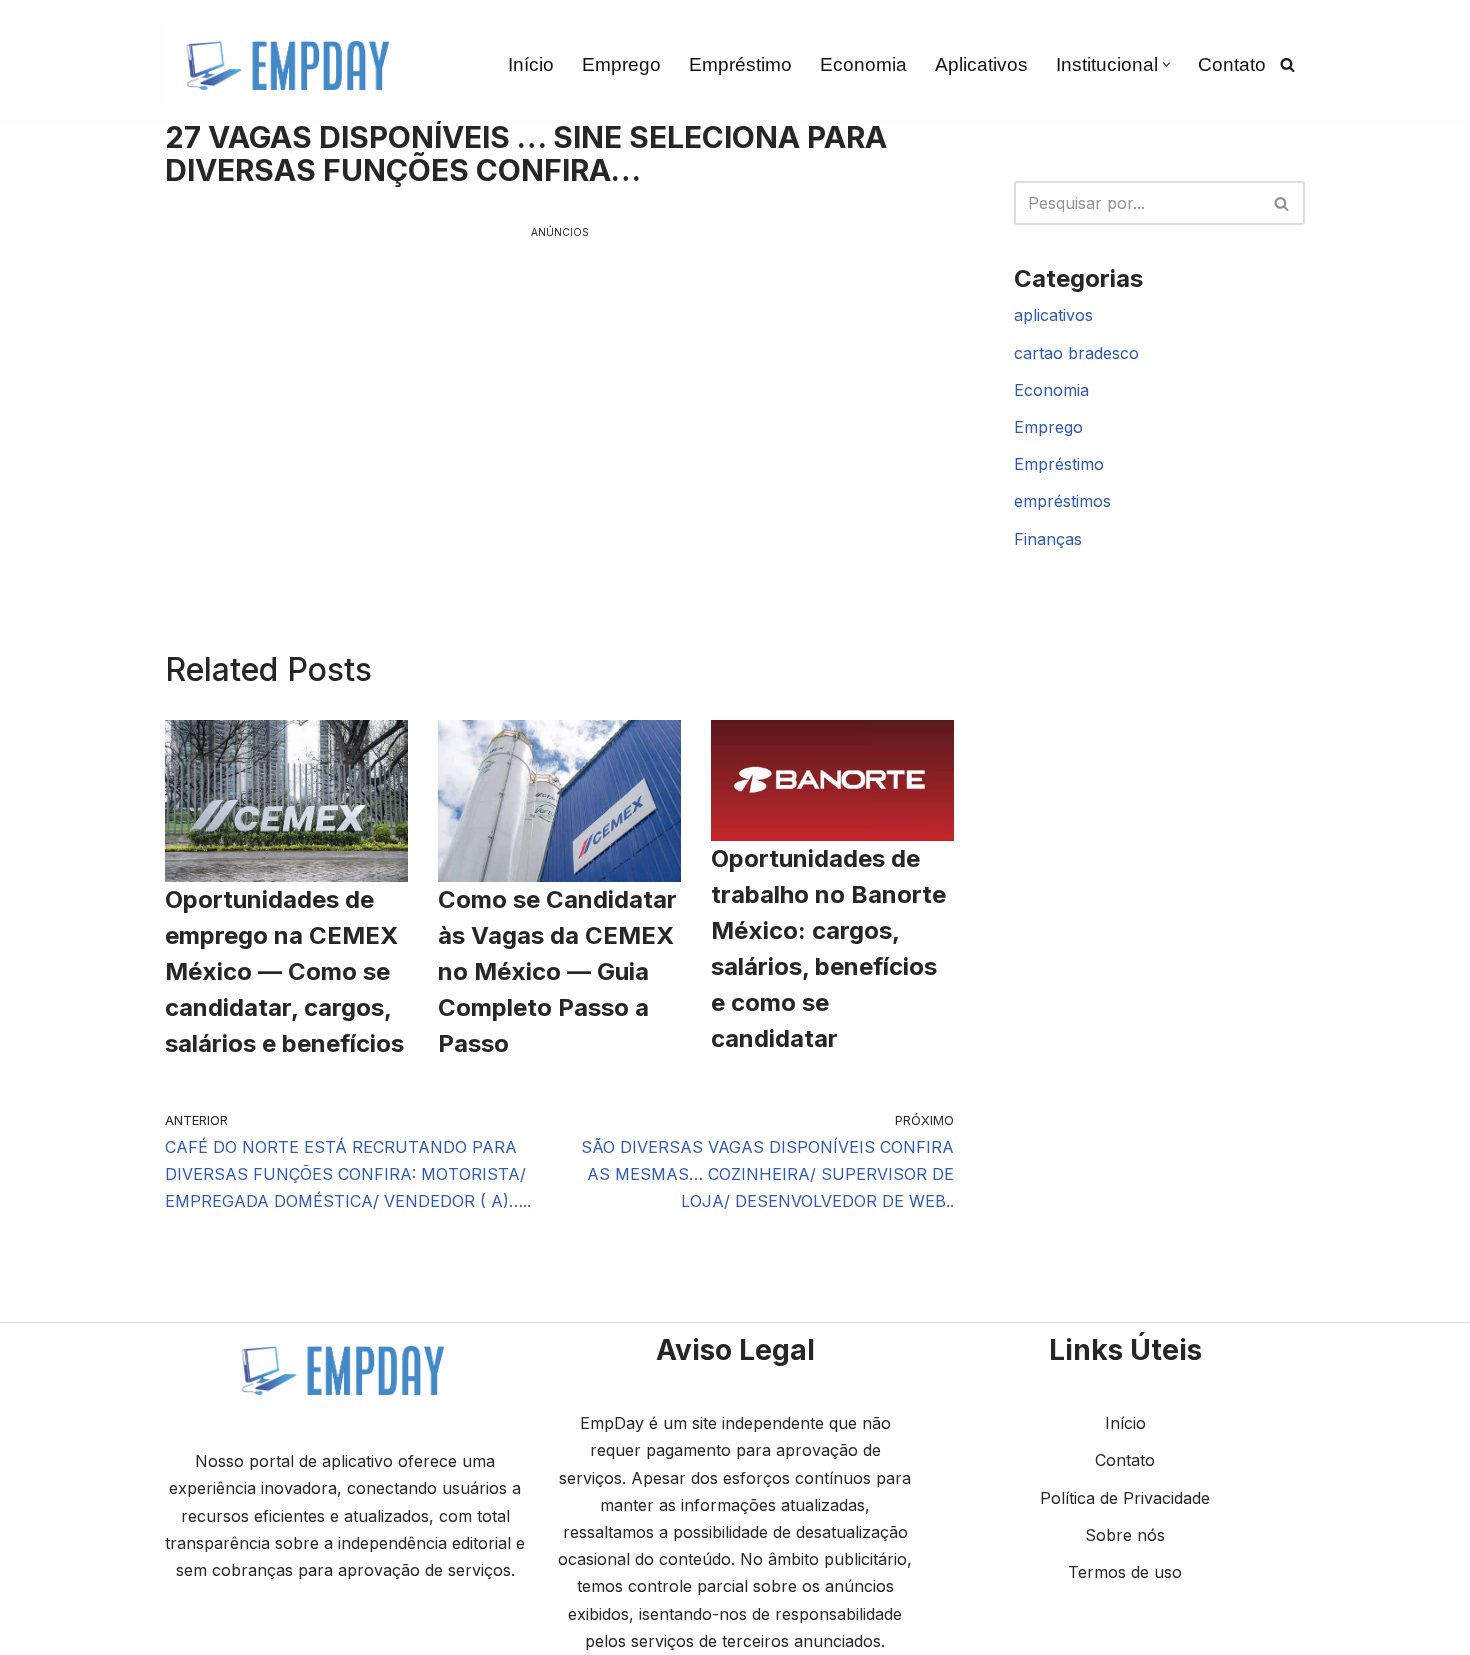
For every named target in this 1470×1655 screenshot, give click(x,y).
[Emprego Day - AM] (290, 64)
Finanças (1048, 539)
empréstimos (1062, 501)
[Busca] (1287, 64)
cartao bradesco (1076, 353)
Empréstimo (740, 64)
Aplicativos (981, 64)
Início (531, 64)
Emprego (621, 64)
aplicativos (1053, 315)
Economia (863, 64)
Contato (1232, 64)
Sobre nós (1125, 1535)
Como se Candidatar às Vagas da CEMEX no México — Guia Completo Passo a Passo (557, 971)
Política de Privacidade (1125, 1498)
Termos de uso (1125, 1572)
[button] (1166, 64)
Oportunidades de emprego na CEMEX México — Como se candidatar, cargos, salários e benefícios (284, 971)
